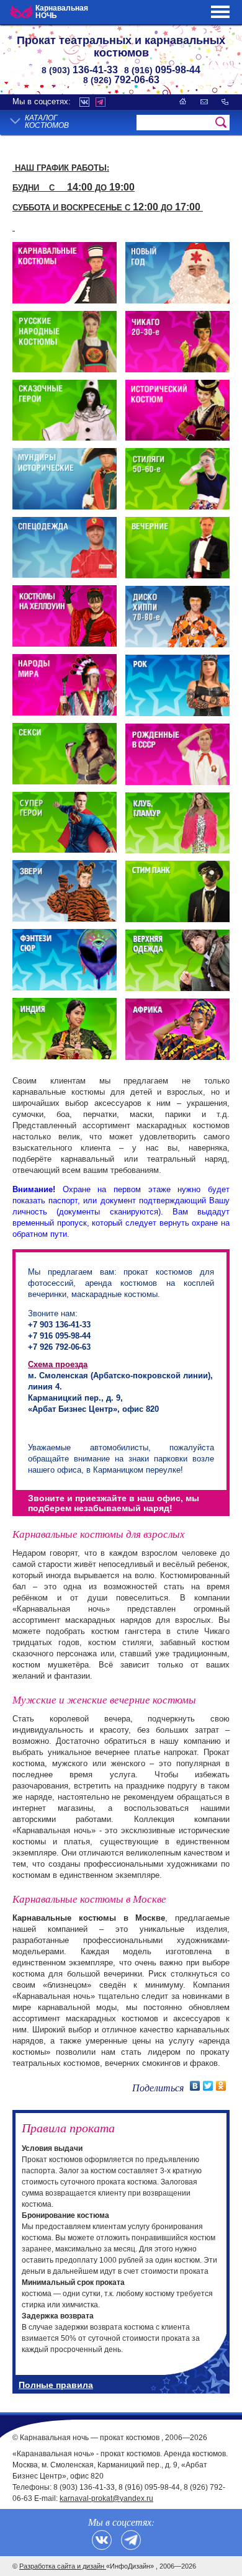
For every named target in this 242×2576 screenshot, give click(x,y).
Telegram (101, 102)
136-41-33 (80, 70)
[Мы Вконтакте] (102, 2540)
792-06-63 (121, 80)
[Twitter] (208, 2086)
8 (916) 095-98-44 (149, 2487)
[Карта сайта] (225, 101)
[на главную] (183, 101)
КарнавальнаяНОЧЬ (62, 12)
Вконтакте (84, 102)
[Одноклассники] (221, 2086)
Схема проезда (58, 1364)
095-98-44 (162, 70)
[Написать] (204, 101)
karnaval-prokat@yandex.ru (106, 2498)
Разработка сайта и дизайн (63, 2566)
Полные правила (56, 2385)
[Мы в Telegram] (131, 2540)
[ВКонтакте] (195, 2086)
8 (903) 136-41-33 (84, 2487)
